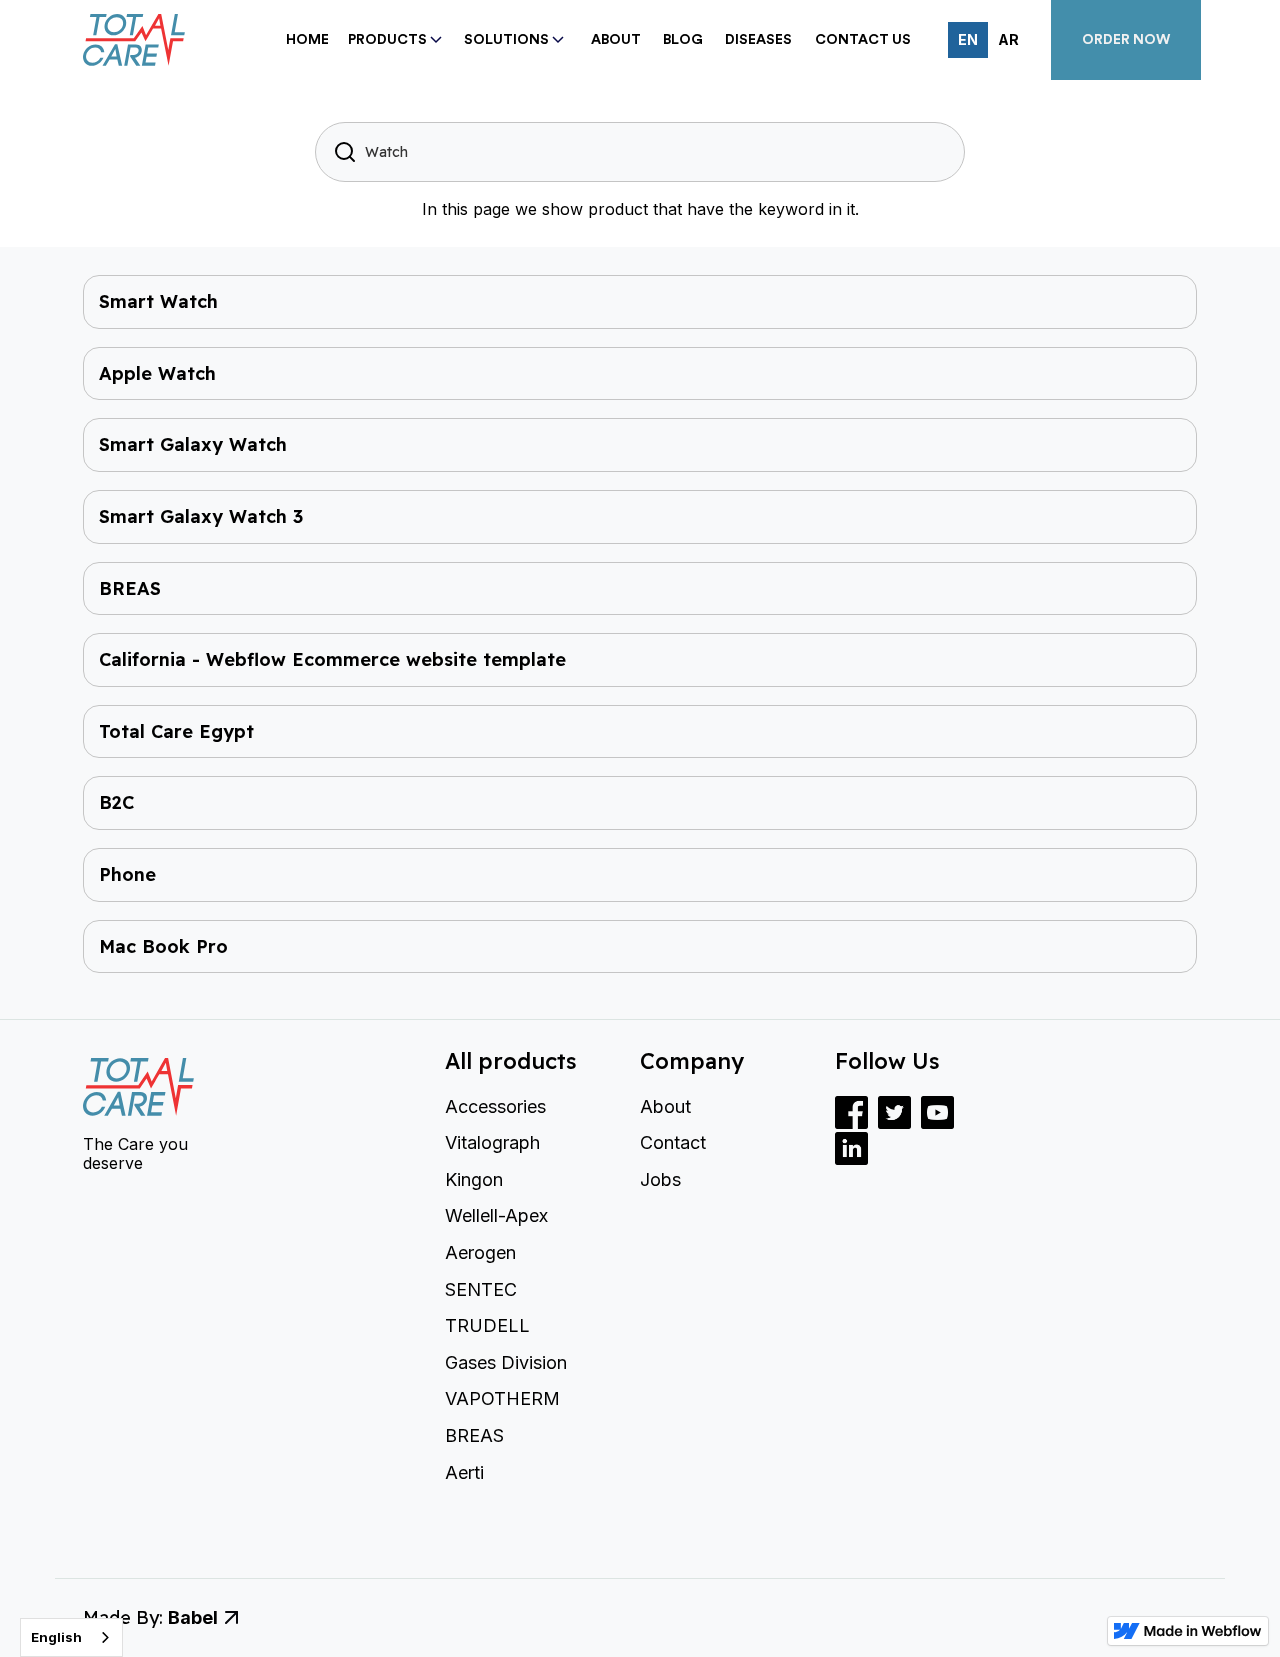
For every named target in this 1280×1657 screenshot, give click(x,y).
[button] (395, 40)
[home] (168, 40)
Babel (193, 1617)
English (56, 1637)
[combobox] (71, 1637)
